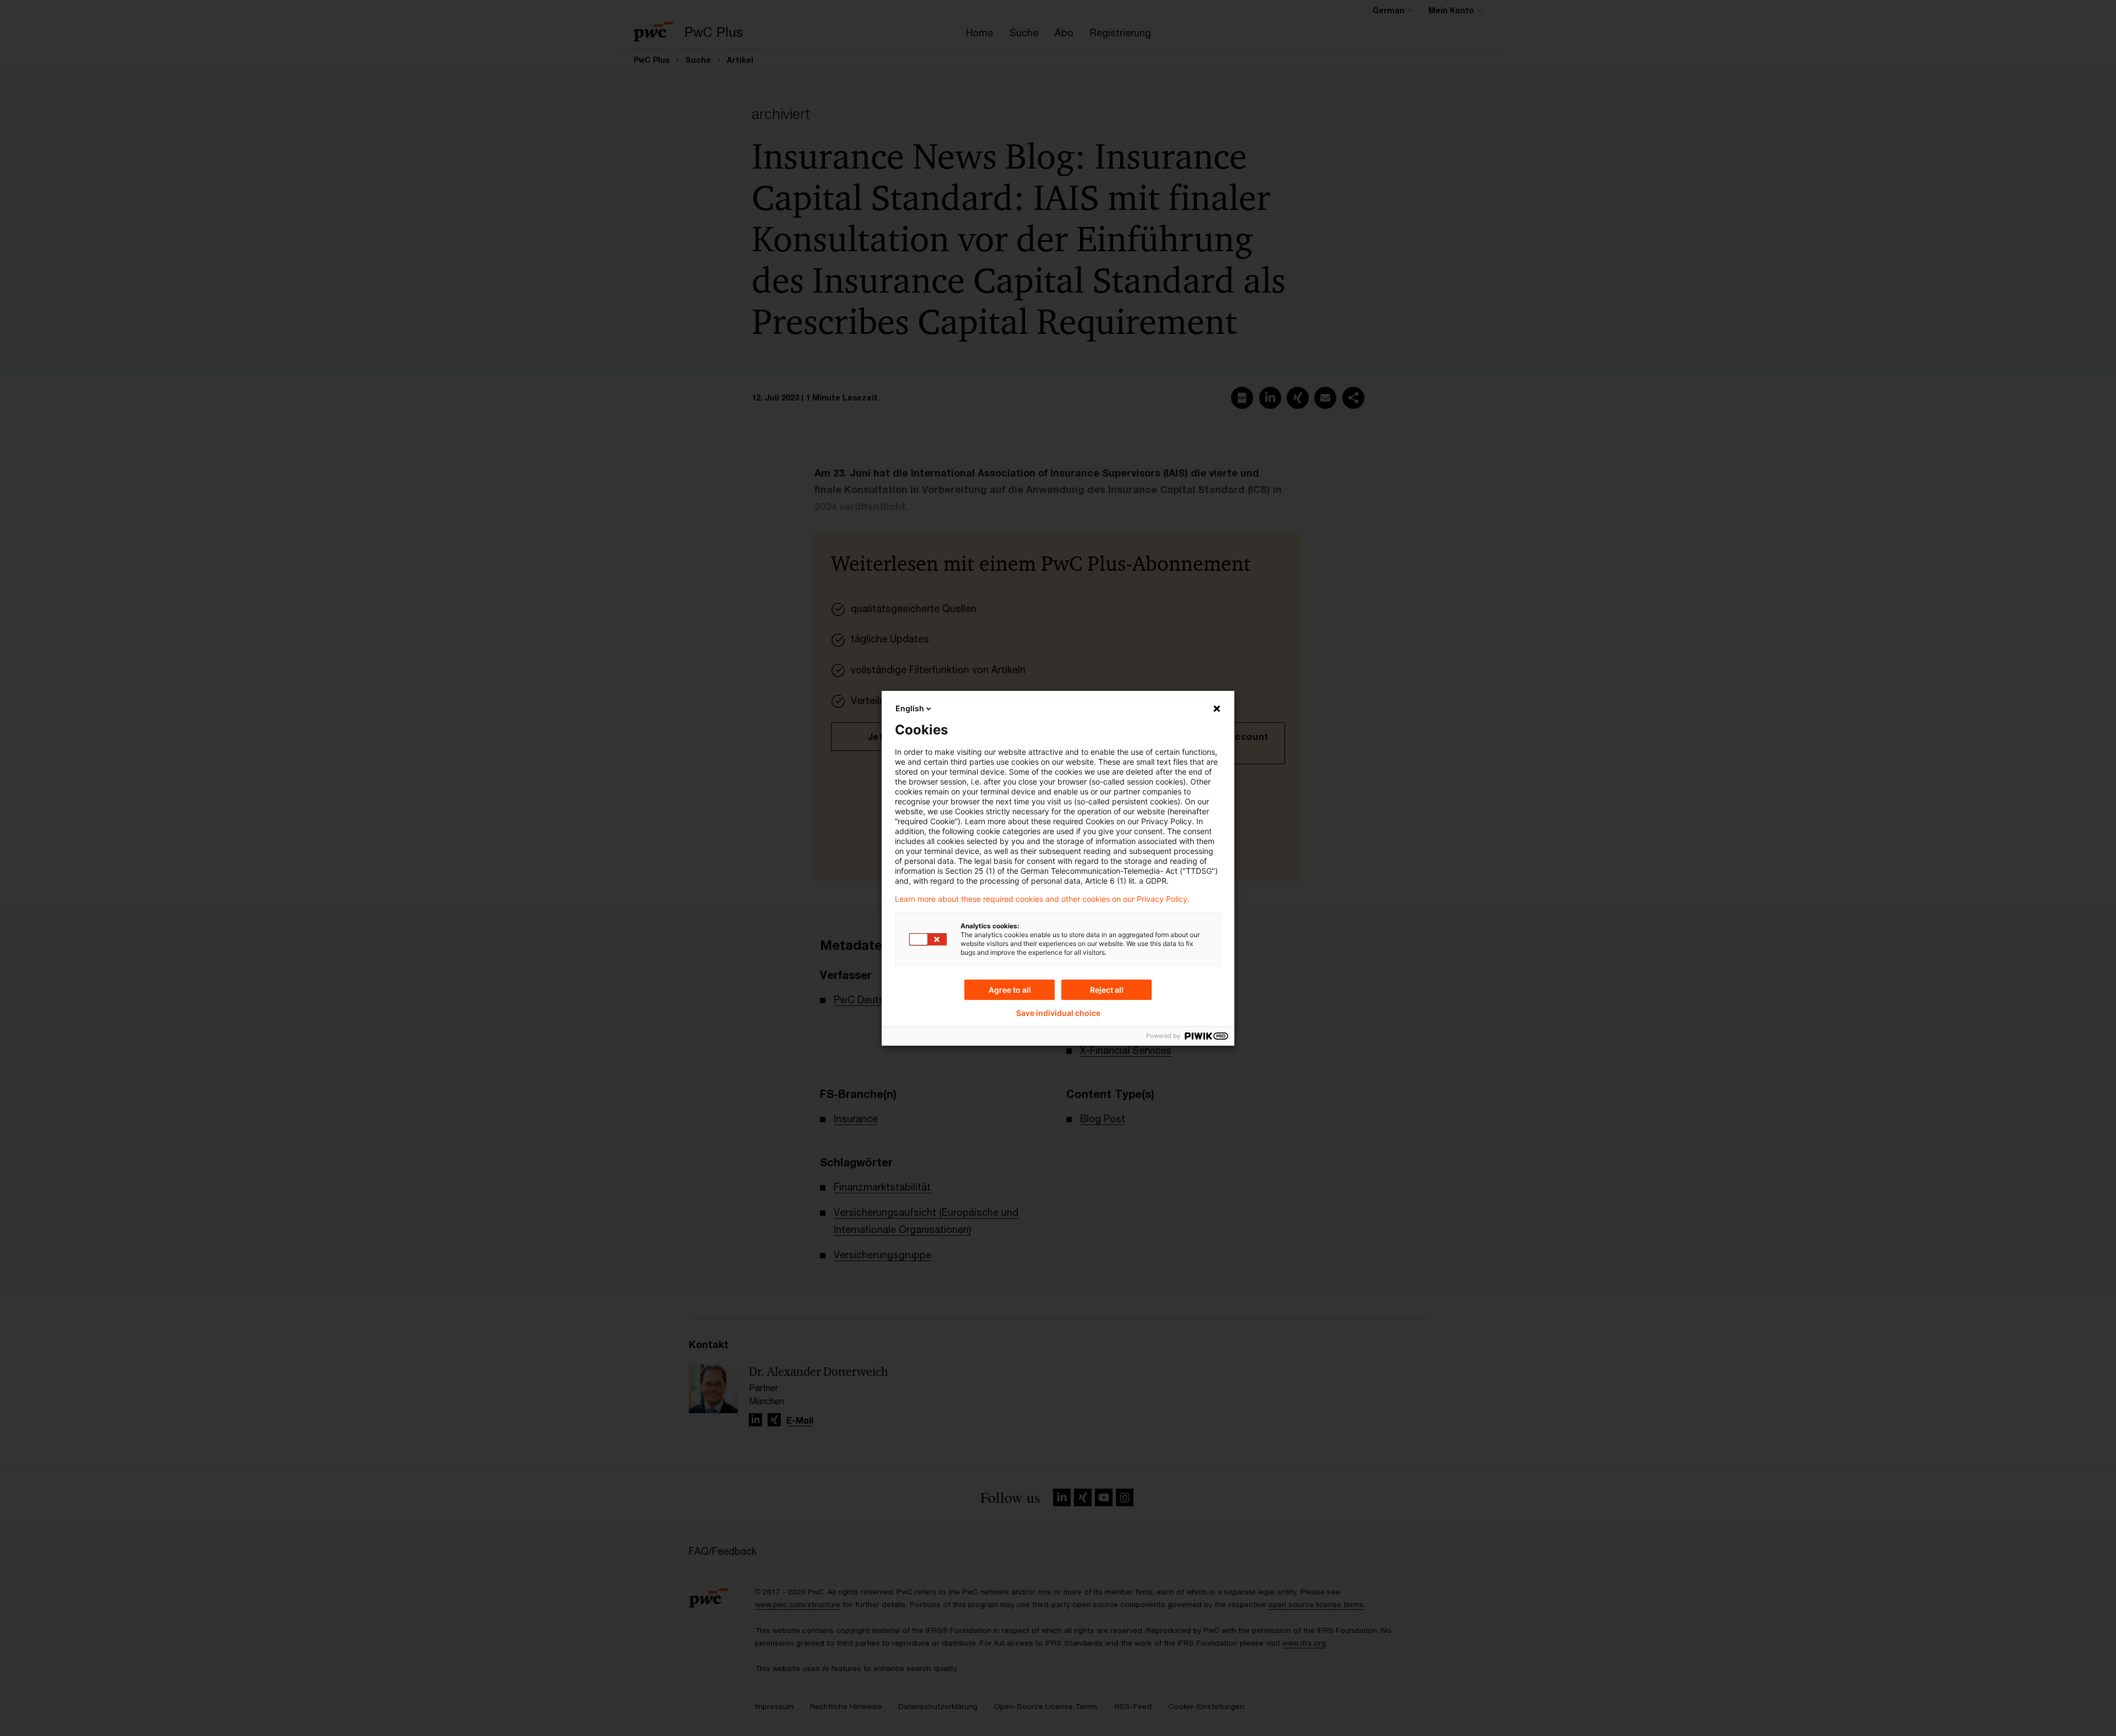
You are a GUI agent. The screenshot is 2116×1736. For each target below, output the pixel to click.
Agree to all (1010, 990)
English (910, 708)
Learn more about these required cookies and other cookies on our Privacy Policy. (1042, 899)
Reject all (1107, 990)
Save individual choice (1058, 1013)
